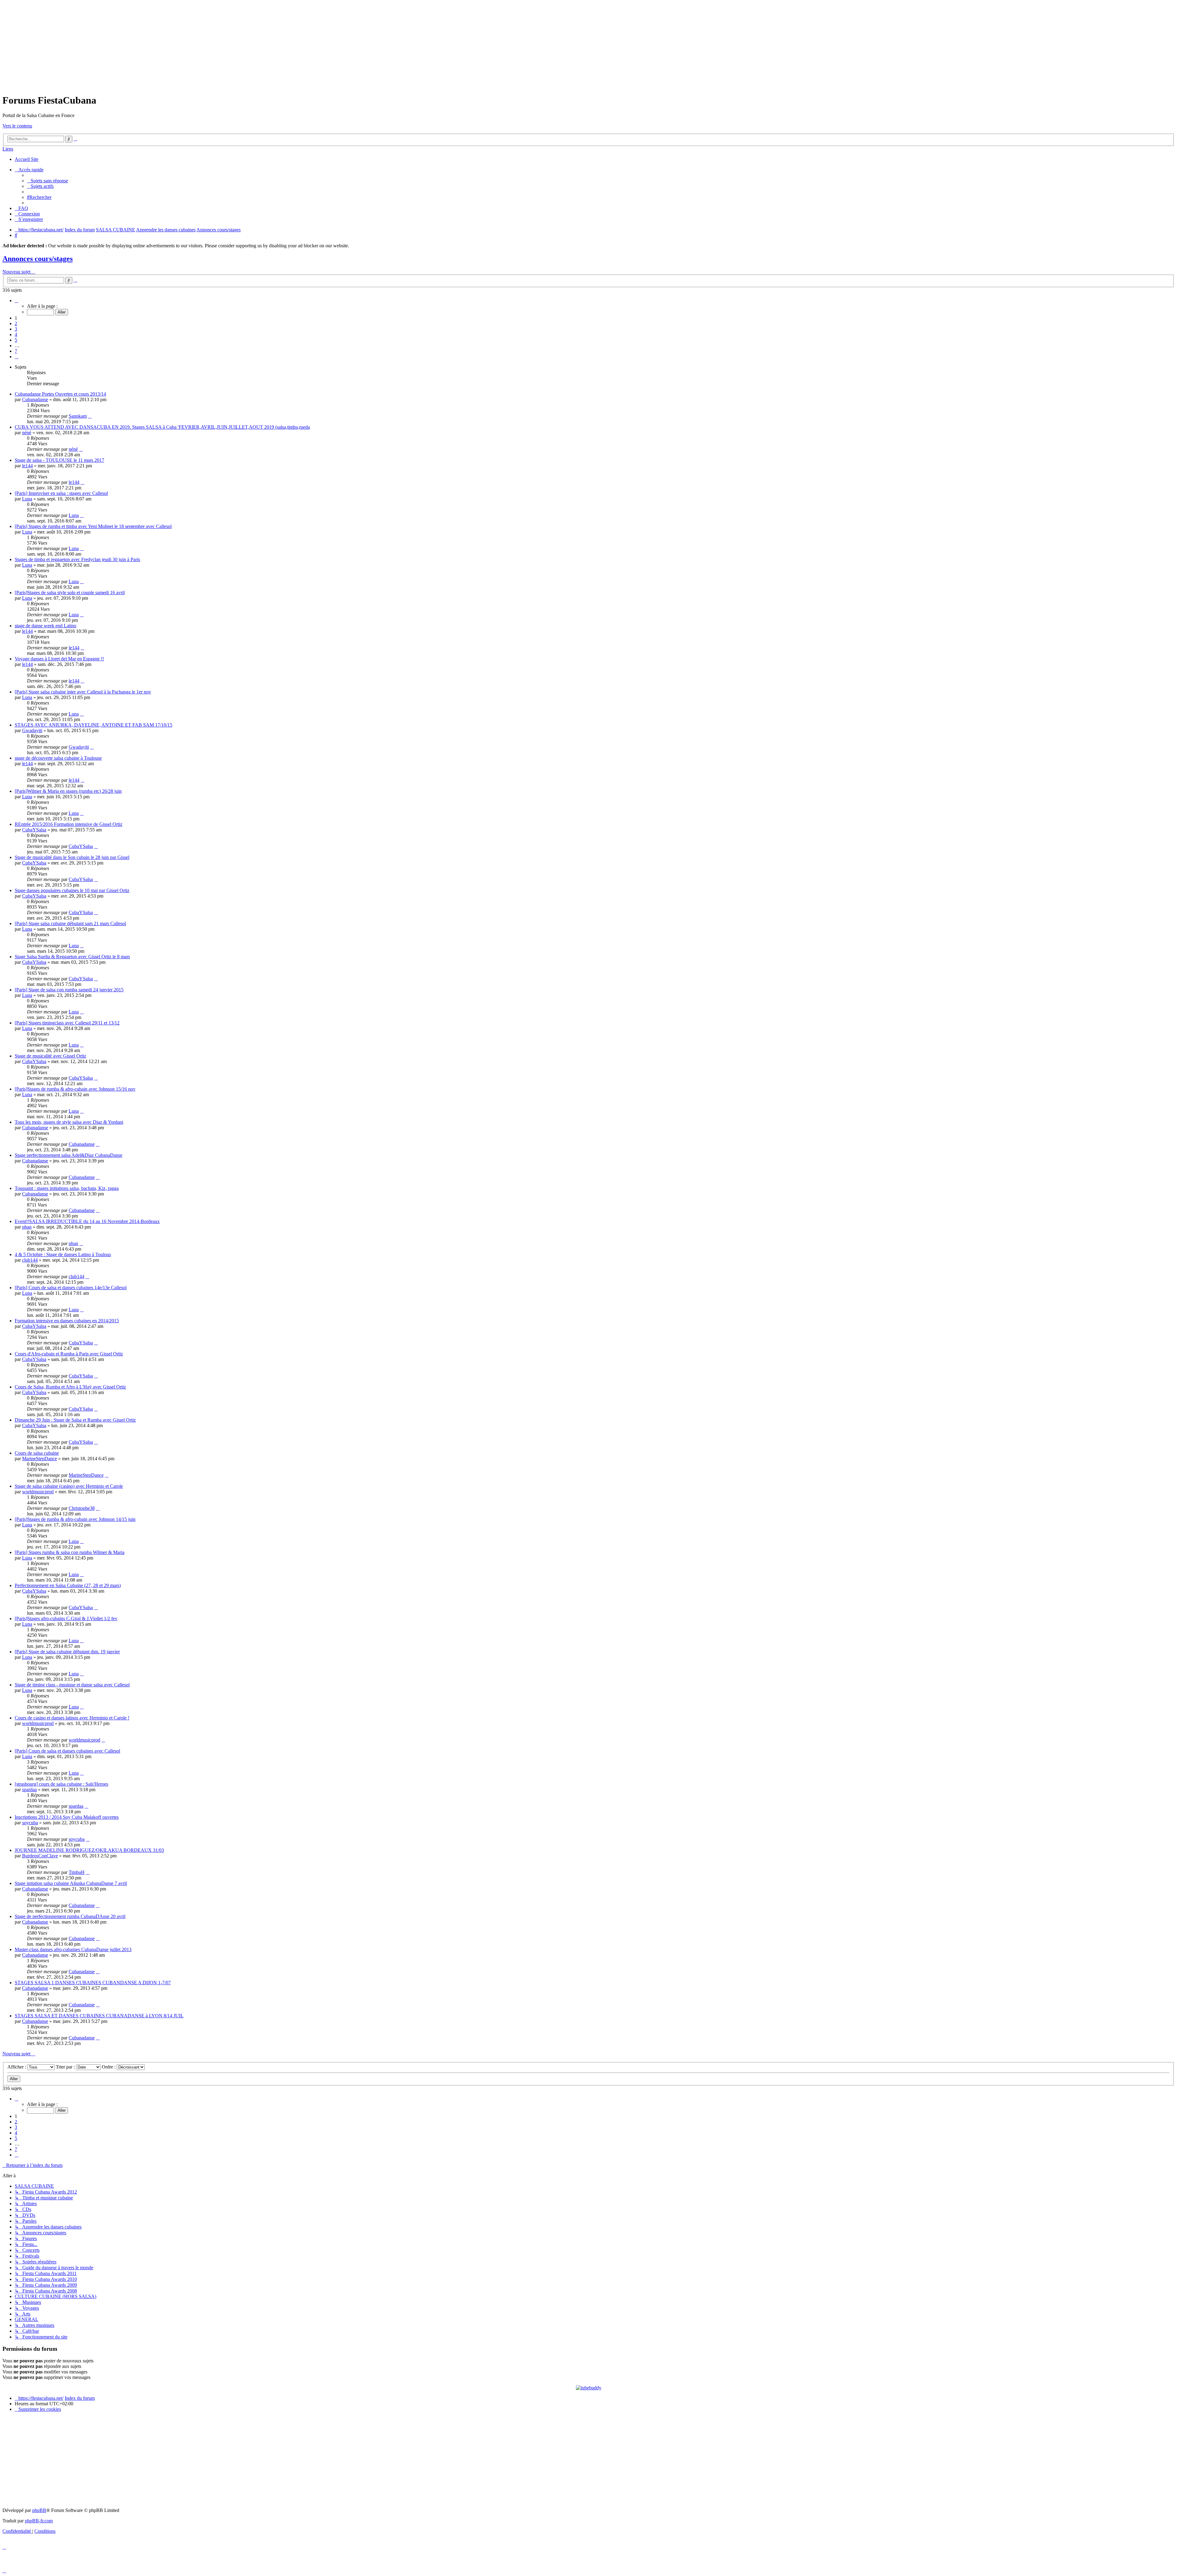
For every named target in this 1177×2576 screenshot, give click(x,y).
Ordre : (109, 2067)
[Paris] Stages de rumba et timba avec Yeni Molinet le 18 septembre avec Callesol (93, 526)
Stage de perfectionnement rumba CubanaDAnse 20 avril (70, 1916)
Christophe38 (82, 1508)
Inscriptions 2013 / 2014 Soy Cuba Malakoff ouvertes (67, 1817)
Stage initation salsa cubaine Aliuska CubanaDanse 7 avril (71, 1883)
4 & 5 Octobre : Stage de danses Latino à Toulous (63, 1254)
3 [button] (16, 329)
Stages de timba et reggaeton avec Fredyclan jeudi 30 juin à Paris (77, 559)
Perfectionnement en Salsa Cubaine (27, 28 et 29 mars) (68, 1585)
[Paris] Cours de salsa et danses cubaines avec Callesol (67, 1751)
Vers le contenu (17, 126)
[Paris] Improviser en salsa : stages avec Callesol (61, 493)
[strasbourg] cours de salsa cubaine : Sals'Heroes (61, 1784)
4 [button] (16, 334)
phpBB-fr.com (39, 2521)
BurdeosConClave (40, 1856)
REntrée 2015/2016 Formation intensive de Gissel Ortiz (69, 824)
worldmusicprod (38, 1492)
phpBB (39, 2510)
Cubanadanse (35, 399)
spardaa (29, 1790)
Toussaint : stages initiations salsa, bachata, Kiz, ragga (67, 1188)
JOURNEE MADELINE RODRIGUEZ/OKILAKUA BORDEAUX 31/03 (89, 1850)
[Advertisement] (588, 45)
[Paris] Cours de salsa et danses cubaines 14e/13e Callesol (71, 1288)
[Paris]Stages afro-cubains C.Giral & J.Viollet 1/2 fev (66, 1619)
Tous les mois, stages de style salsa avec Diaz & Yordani (69, 1122)
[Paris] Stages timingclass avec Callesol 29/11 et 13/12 (67, 1023)
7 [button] (16, 351)
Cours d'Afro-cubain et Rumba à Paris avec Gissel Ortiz (69, 1354)
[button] (17, 300)
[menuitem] (48, 181)
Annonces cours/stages (38, 259)
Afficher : (17, 2067)
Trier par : (66, 2067)
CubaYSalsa (34, 830)
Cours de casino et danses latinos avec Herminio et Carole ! (72, 1718)
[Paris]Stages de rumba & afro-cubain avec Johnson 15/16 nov (75, 1089)
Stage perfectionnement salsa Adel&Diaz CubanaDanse (69, 1155)
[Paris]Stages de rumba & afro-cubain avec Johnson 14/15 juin (75, 1519)
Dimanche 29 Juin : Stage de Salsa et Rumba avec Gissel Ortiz (75, 1420)
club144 (30, 1260)
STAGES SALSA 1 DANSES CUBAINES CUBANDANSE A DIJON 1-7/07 (93, 1983)
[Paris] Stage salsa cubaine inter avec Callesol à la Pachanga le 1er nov (83, 692)
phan (27, 1227)
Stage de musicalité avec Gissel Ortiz (50, 1056)
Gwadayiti (32, 730)
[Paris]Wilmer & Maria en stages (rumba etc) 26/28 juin (68, 791)
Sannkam (78, 416)
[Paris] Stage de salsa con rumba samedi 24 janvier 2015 (69, 990)
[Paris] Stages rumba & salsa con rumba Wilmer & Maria (70, 1552)
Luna (27, 499)
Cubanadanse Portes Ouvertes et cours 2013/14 (60, 394)
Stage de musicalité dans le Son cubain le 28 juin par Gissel (72, 857)
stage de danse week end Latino (46, 626)
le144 (27, 466)
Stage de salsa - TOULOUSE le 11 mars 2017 (59, 460)
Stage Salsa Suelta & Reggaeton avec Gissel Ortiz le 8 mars (72, 957)
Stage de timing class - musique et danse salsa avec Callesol (72, 1685)
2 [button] (16, 323)
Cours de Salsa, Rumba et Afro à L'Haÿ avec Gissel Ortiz (70, 1387)
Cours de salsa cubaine (37, 1453)
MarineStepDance (40, 1459)
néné (27, 433)
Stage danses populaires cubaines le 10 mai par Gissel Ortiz (72, 890)
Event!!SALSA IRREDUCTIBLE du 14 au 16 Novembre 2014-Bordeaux (87, 1221)
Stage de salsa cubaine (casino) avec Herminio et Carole (69, 1486)
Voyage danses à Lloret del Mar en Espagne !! (59, 659)
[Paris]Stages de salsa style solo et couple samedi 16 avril (70, 593)
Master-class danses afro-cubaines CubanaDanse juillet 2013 (73, 1949)
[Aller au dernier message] (90, 416)
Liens (8, 149)
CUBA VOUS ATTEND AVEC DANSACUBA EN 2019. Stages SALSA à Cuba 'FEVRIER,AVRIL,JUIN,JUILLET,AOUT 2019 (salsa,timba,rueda (162, 427)
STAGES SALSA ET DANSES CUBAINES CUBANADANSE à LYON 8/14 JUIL (99, 2016)
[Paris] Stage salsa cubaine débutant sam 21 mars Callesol (70, 923)
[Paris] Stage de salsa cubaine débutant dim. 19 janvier (67, 1652)
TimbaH (77, 1872)
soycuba (30, 1823)
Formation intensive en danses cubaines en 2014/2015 (67, 1321)
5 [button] (16, 340)
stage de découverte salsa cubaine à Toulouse (58, 758)
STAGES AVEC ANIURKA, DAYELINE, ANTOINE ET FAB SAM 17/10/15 (93, 725)
